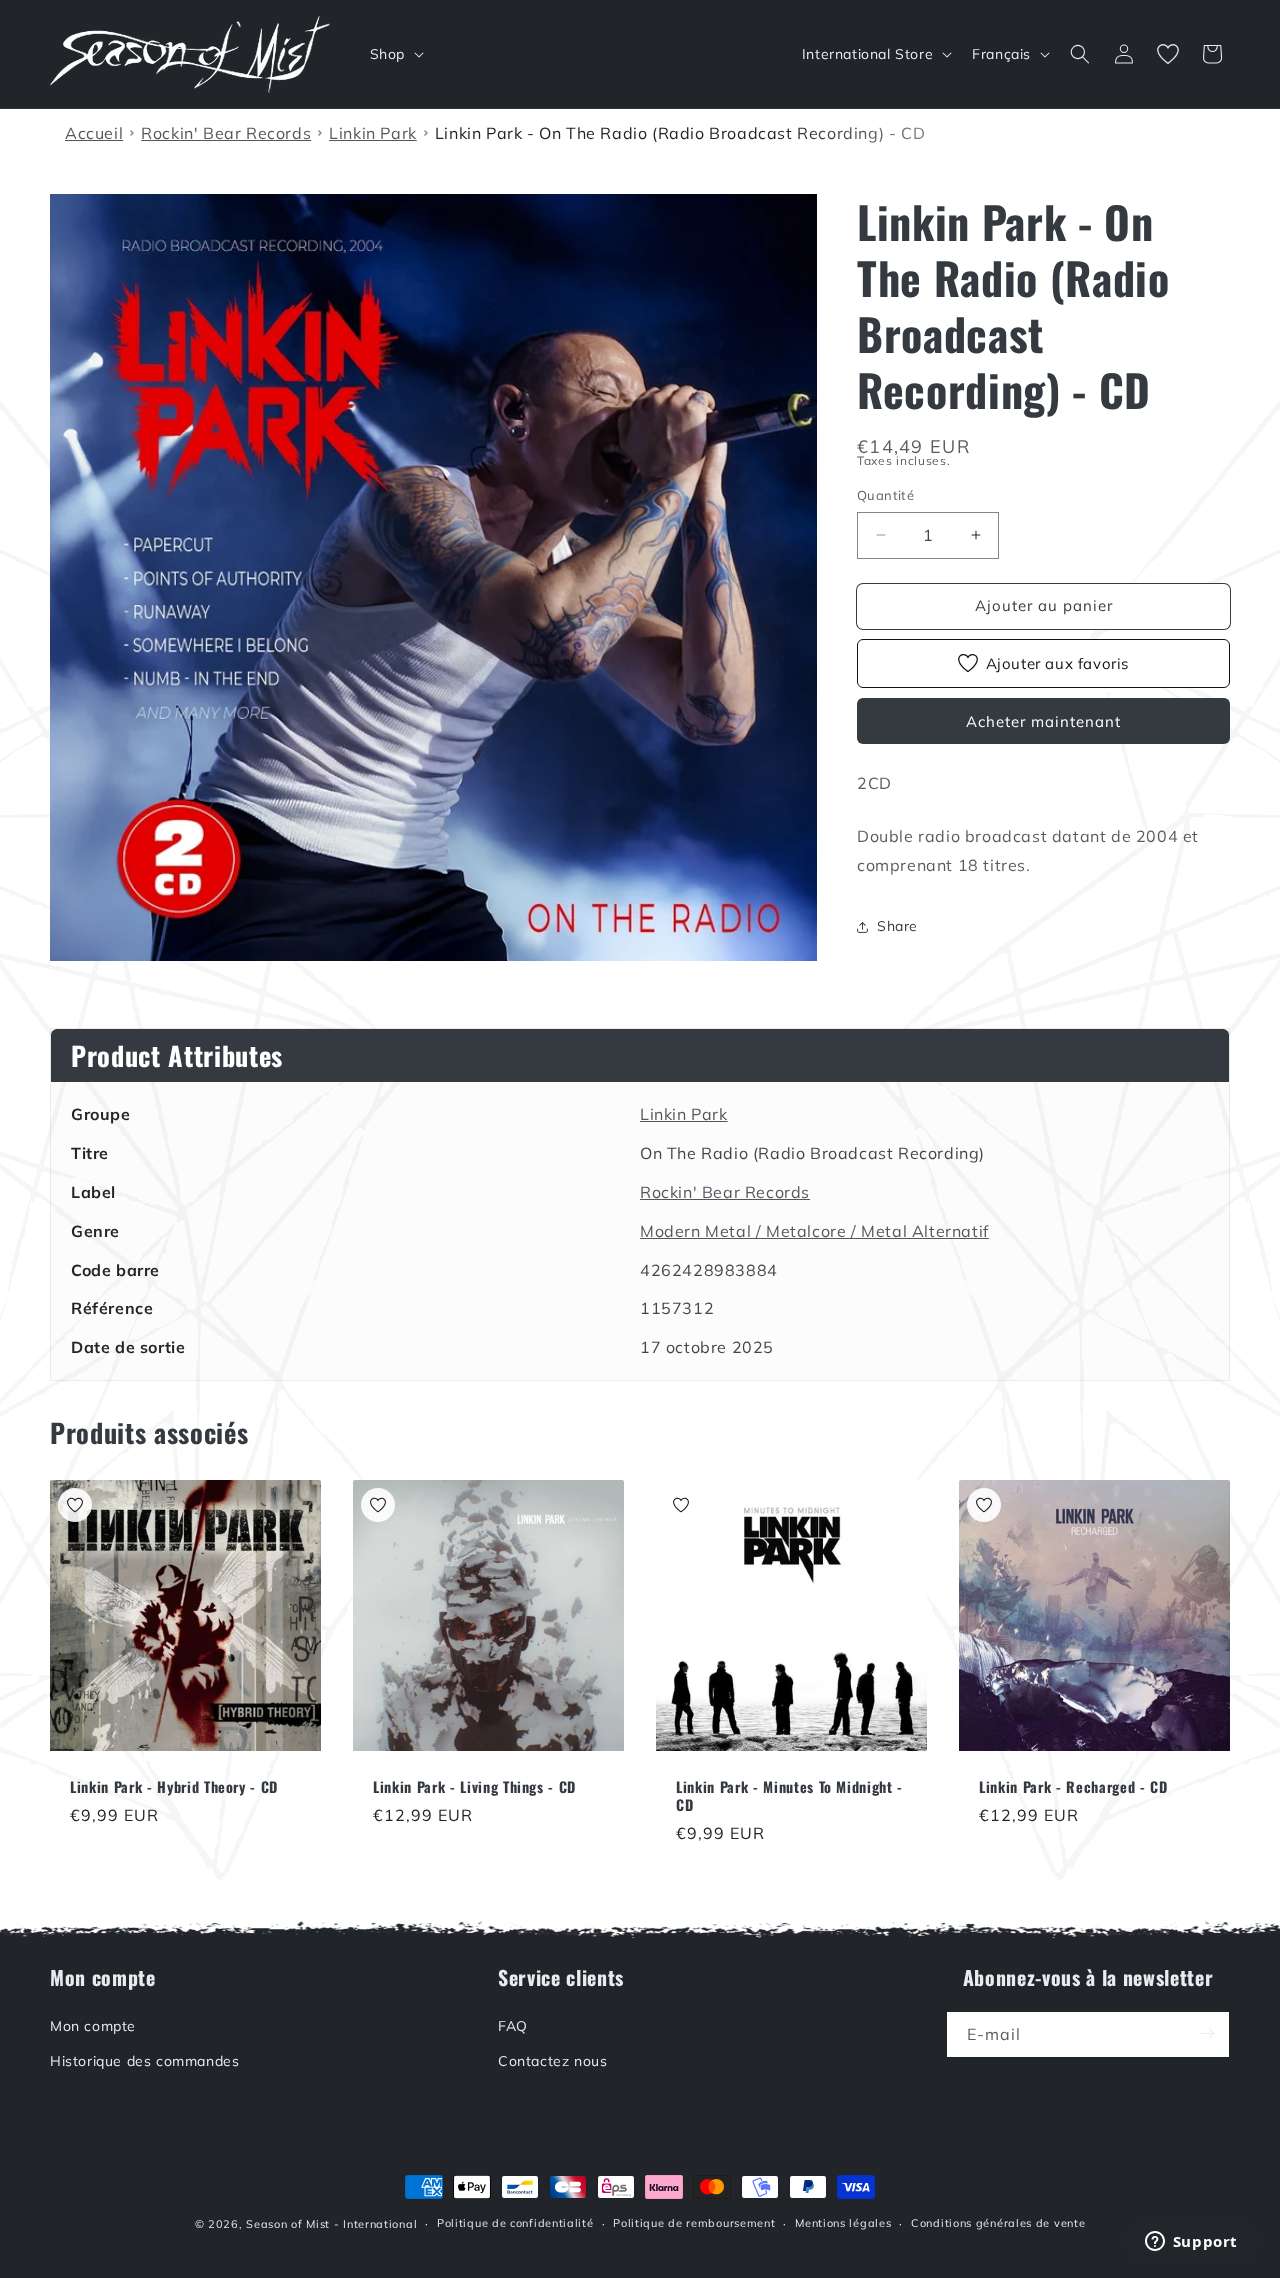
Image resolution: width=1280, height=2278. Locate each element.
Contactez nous (552, 2060)
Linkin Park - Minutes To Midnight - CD (789, 1796)
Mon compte (93, 2025)
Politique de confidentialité (515, 2223)
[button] (395, 54)
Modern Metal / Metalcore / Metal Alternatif (814, 1231)
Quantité (885, 495)
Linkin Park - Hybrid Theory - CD (174, 1787)
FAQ (513, 2025)
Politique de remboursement (694, 2223)
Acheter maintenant (1043, 721)
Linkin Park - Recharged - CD (1073, 1787)
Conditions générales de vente (998, 2223)
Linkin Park (684, 1114)
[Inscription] (1207, 2033)
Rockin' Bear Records (725, 1192)
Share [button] (897, 926)
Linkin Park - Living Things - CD (474, 1787)
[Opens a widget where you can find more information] (1191, 2243)
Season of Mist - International (331, 2224)
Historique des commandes (144, 2060)
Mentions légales (843, 2223)
